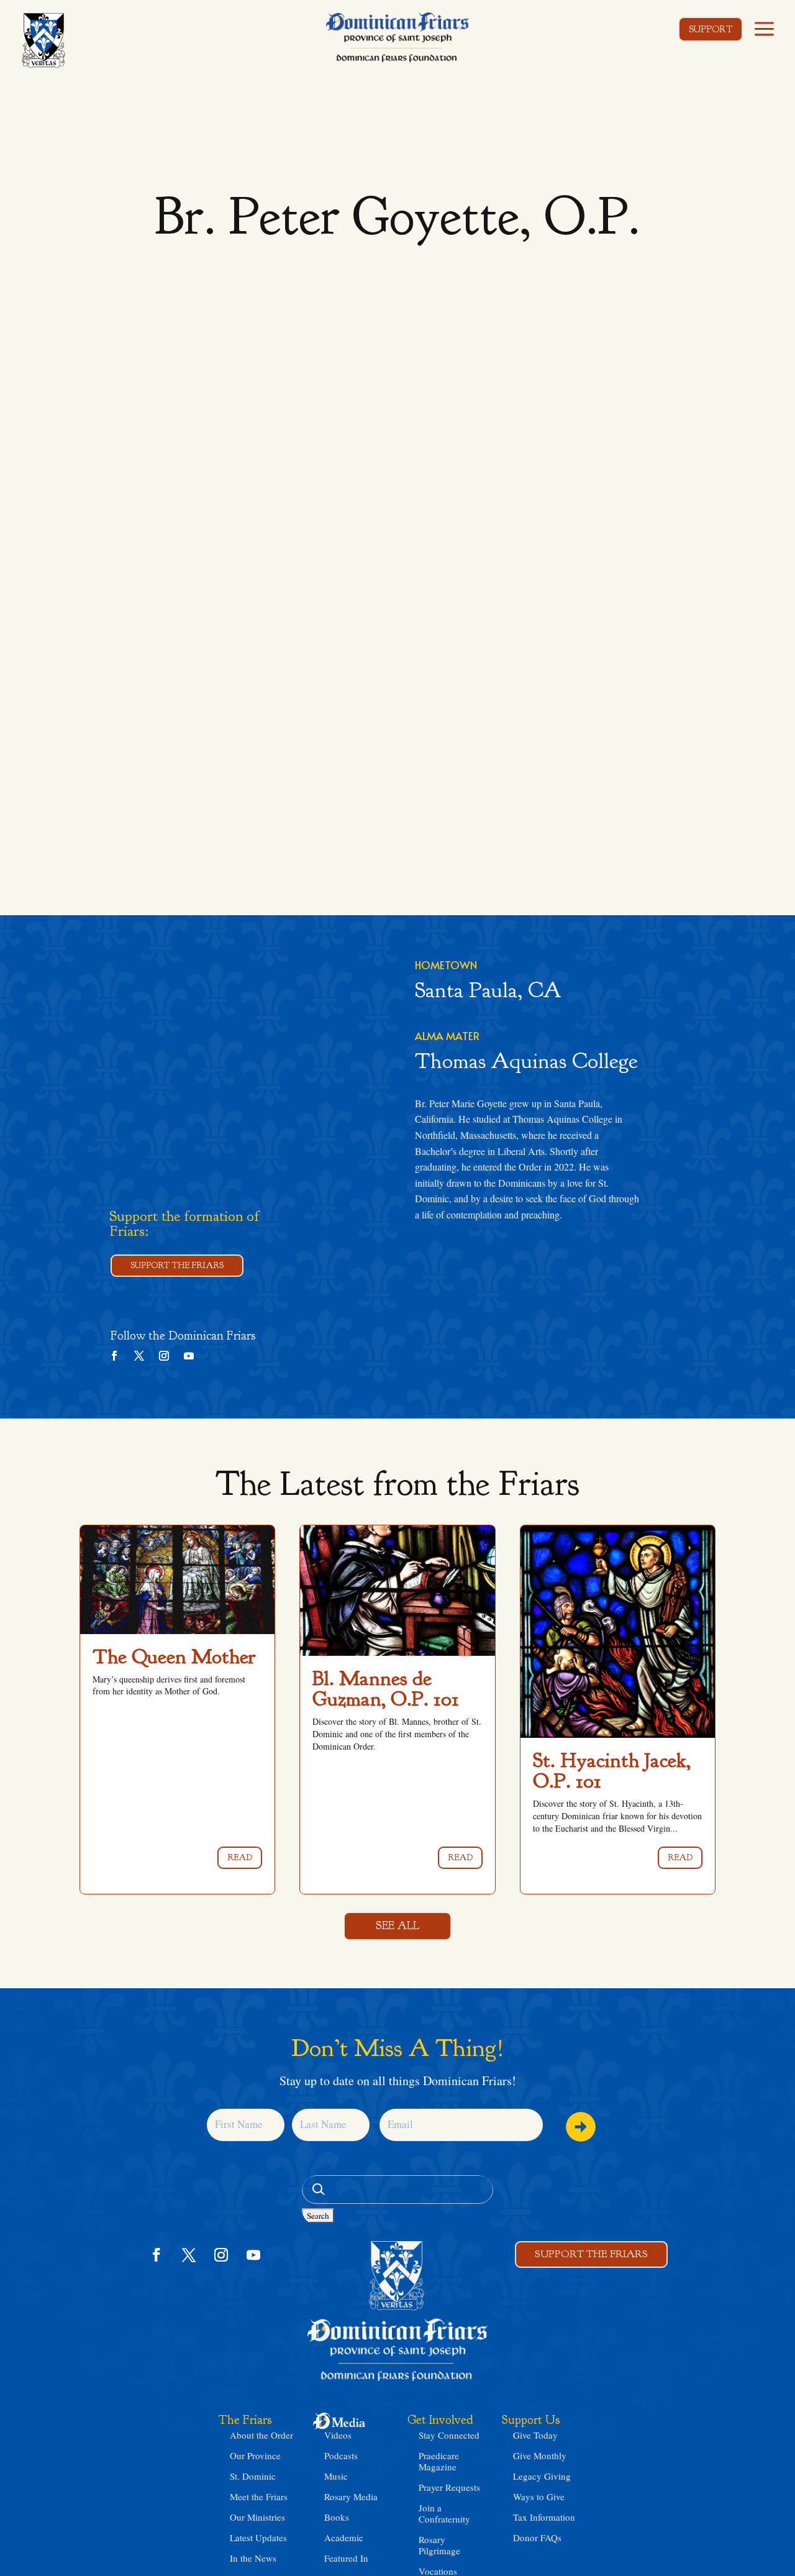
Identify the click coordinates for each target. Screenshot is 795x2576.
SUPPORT (711, 30)
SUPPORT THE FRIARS (177, 1265)
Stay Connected (449, 2435)
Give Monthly (540, 2455)
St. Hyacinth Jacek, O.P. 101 (612, 1770)
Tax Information (544, 2517)
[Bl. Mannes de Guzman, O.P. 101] (397, 1591)
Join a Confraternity (444, 2513)
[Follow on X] (139, 1356)
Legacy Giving (542, 2476)
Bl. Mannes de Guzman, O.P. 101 (386, 1688)
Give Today (535, 2435)
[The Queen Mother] (177, 1579)
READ (240, 1857)
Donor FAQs (537, 2537)
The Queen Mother (174, 1656)
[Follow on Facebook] (114, 1356)
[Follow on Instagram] (164, 1356)
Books (337, 2517)
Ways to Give (539, 2496)
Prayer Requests (449, 2487)
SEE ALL (397, 1926)
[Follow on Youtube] (189, 1356)
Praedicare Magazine (439, 2461)
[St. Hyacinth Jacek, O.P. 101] (618, 1632)
